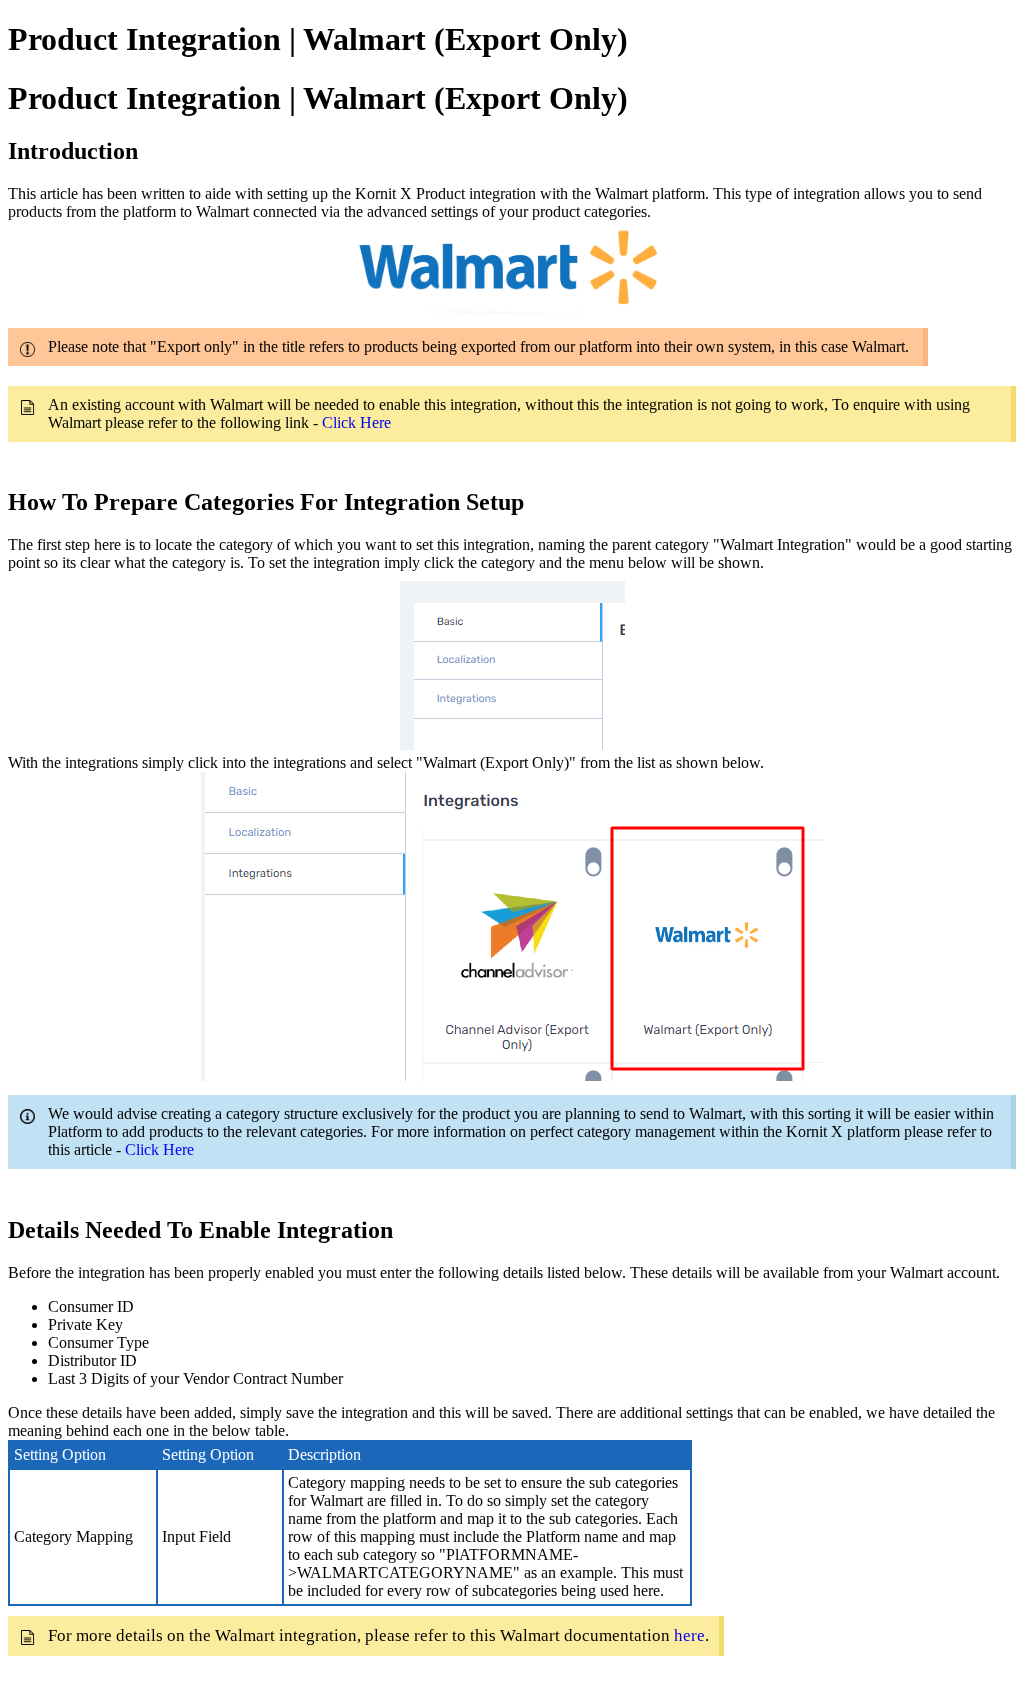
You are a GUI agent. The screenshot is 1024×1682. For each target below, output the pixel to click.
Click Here (356, 422)
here (689, 1635)
